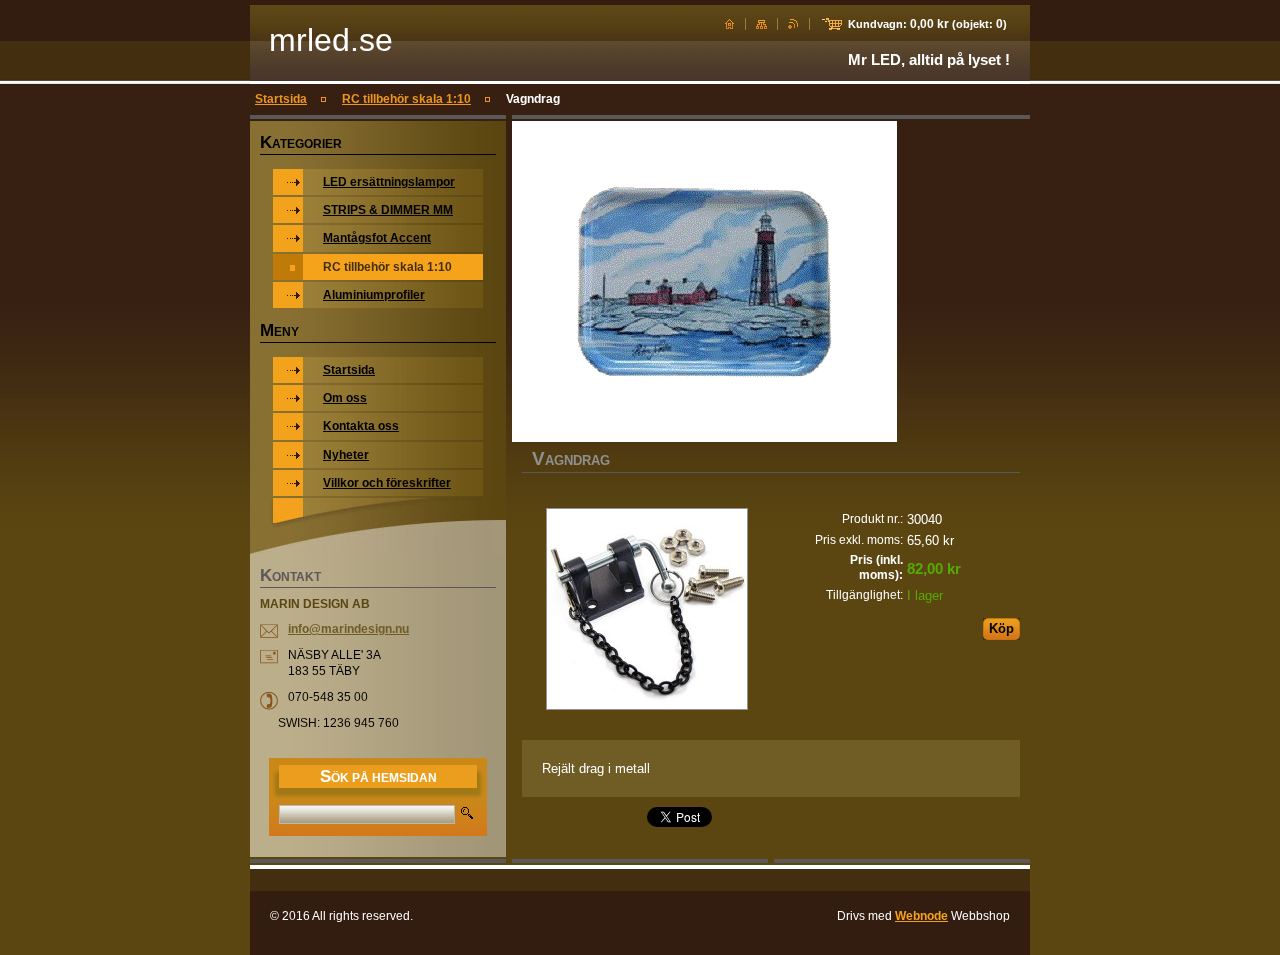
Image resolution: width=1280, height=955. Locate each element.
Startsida (281, 99)
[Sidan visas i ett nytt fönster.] (646, 611)
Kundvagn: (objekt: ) (927, 24)
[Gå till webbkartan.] (761, 24)
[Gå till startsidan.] (729, 24)
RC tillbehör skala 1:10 (406, 99)
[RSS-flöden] (793, 24)
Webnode (921, 916)
